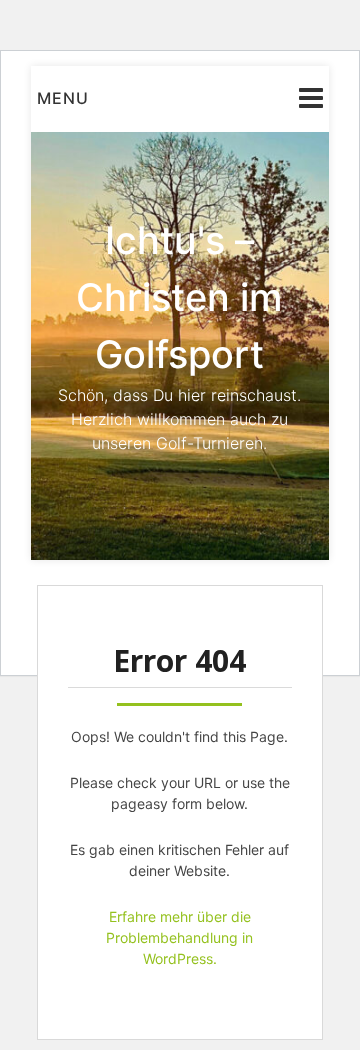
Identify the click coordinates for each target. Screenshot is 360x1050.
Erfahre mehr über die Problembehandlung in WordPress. (179, 937)
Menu (63, 98)
